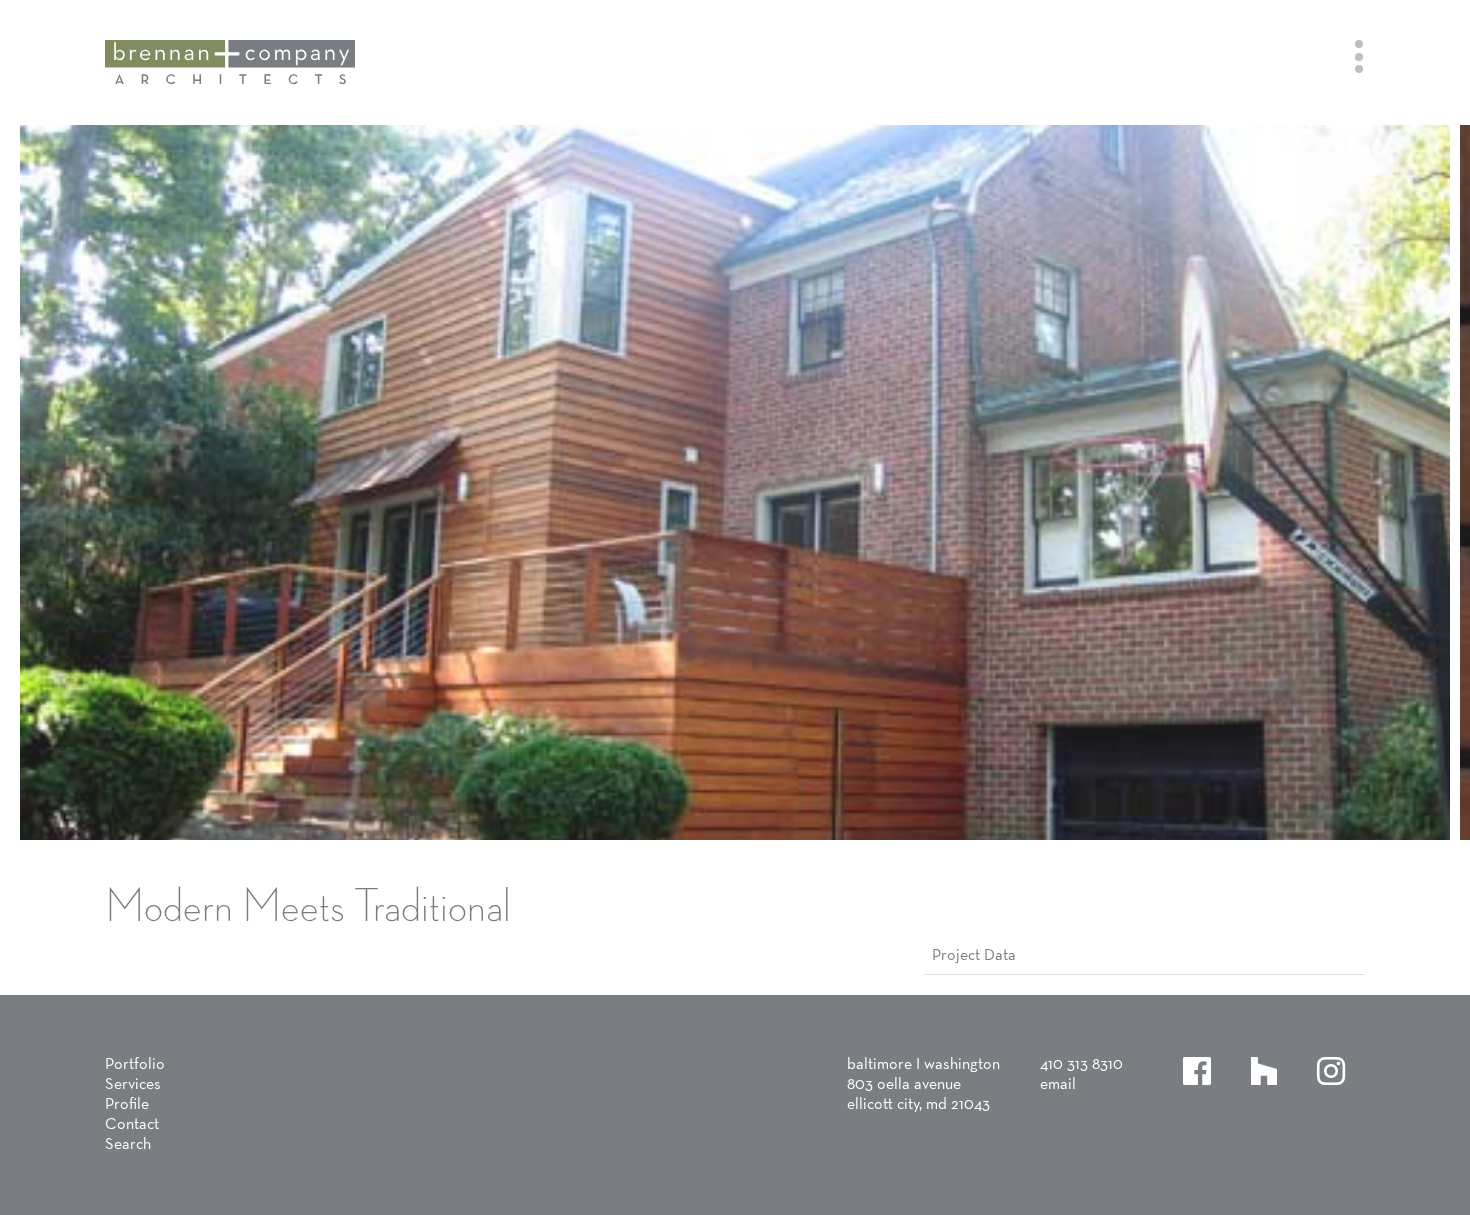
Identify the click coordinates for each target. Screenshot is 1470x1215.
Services (133, 1085)
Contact (132, 1125)
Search (128, 1145)
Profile (127, 1105)
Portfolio (135, 1065)
